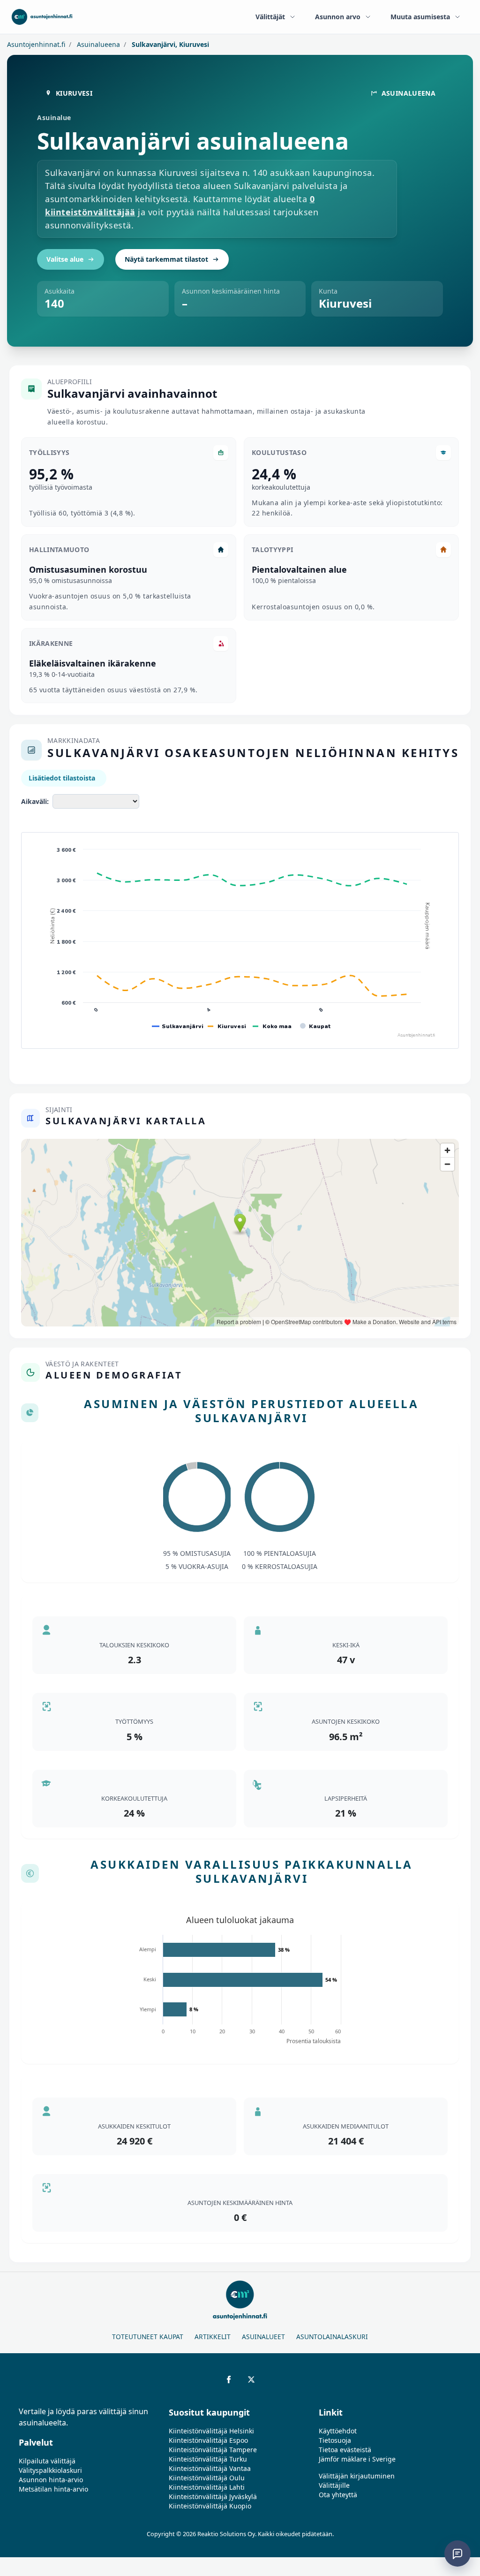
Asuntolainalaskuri (332, 2337)
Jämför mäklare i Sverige (357, 2459)
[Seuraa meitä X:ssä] (251, 2379)
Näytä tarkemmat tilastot (166, 259)
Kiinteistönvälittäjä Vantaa (210, 2468)
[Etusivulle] (42, 17)
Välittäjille (334, 2485)
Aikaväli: (35, 801)
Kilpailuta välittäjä (47, 2461)
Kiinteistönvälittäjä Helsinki (211, 2431)
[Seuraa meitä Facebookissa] (229, 2379)
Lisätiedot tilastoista (62, 778)
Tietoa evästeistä (345, 2450)
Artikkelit (213, 2337)
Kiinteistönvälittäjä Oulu (207, 2478)
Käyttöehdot (338, 2431)
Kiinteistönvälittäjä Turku (208, 2459)
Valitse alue (65, 259)
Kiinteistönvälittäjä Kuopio (210, 2506)
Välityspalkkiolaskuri (50, 2470)
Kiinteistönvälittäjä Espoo (208, 2440)
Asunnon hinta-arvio (51, 2480)
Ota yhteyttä (338, 2495)
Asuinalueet (263, 2337)
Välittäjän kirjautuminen (357, 2476)
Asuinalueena (97, 44)
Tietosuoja (335, 2440)
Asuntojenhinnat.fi (36, 44)
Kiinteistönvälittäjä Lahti (207, 2487)
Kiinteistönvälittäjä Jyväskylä (213, 2496)
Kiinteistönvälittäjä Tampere (213, 2450)
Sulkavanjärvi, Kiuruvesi (169, 44)
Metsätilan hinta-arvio (53, 2489)
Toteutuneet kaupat (148, 2337)
